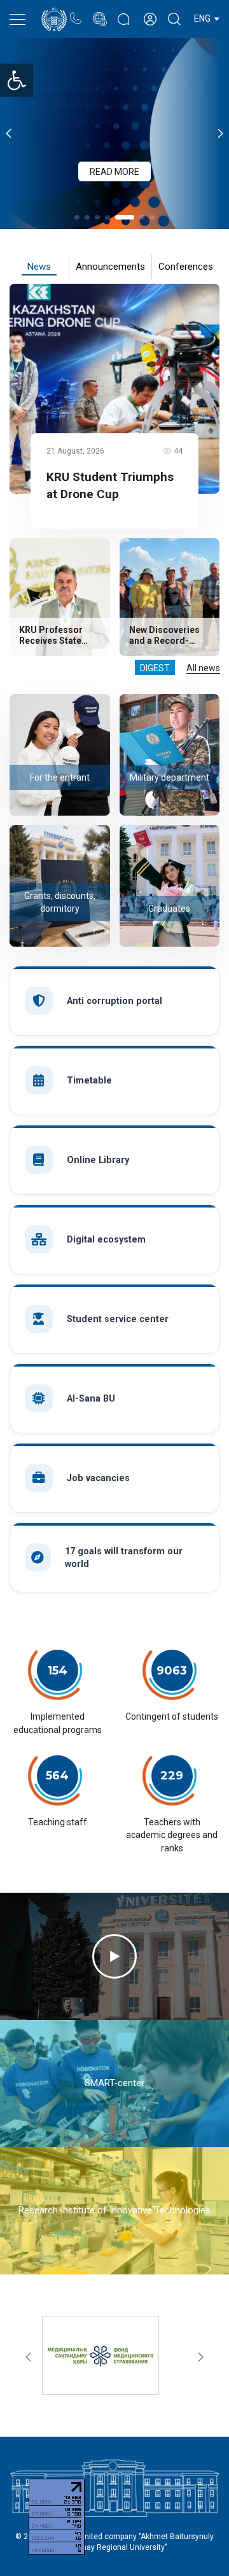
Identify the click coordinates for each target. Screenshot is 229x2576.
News (39, 267)
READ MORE (114, 154)
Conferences (186, 267)
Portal (100, 12)
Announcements (110, 267)
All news (203, 668)
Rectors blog (123, 13)
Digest (155, 668)
